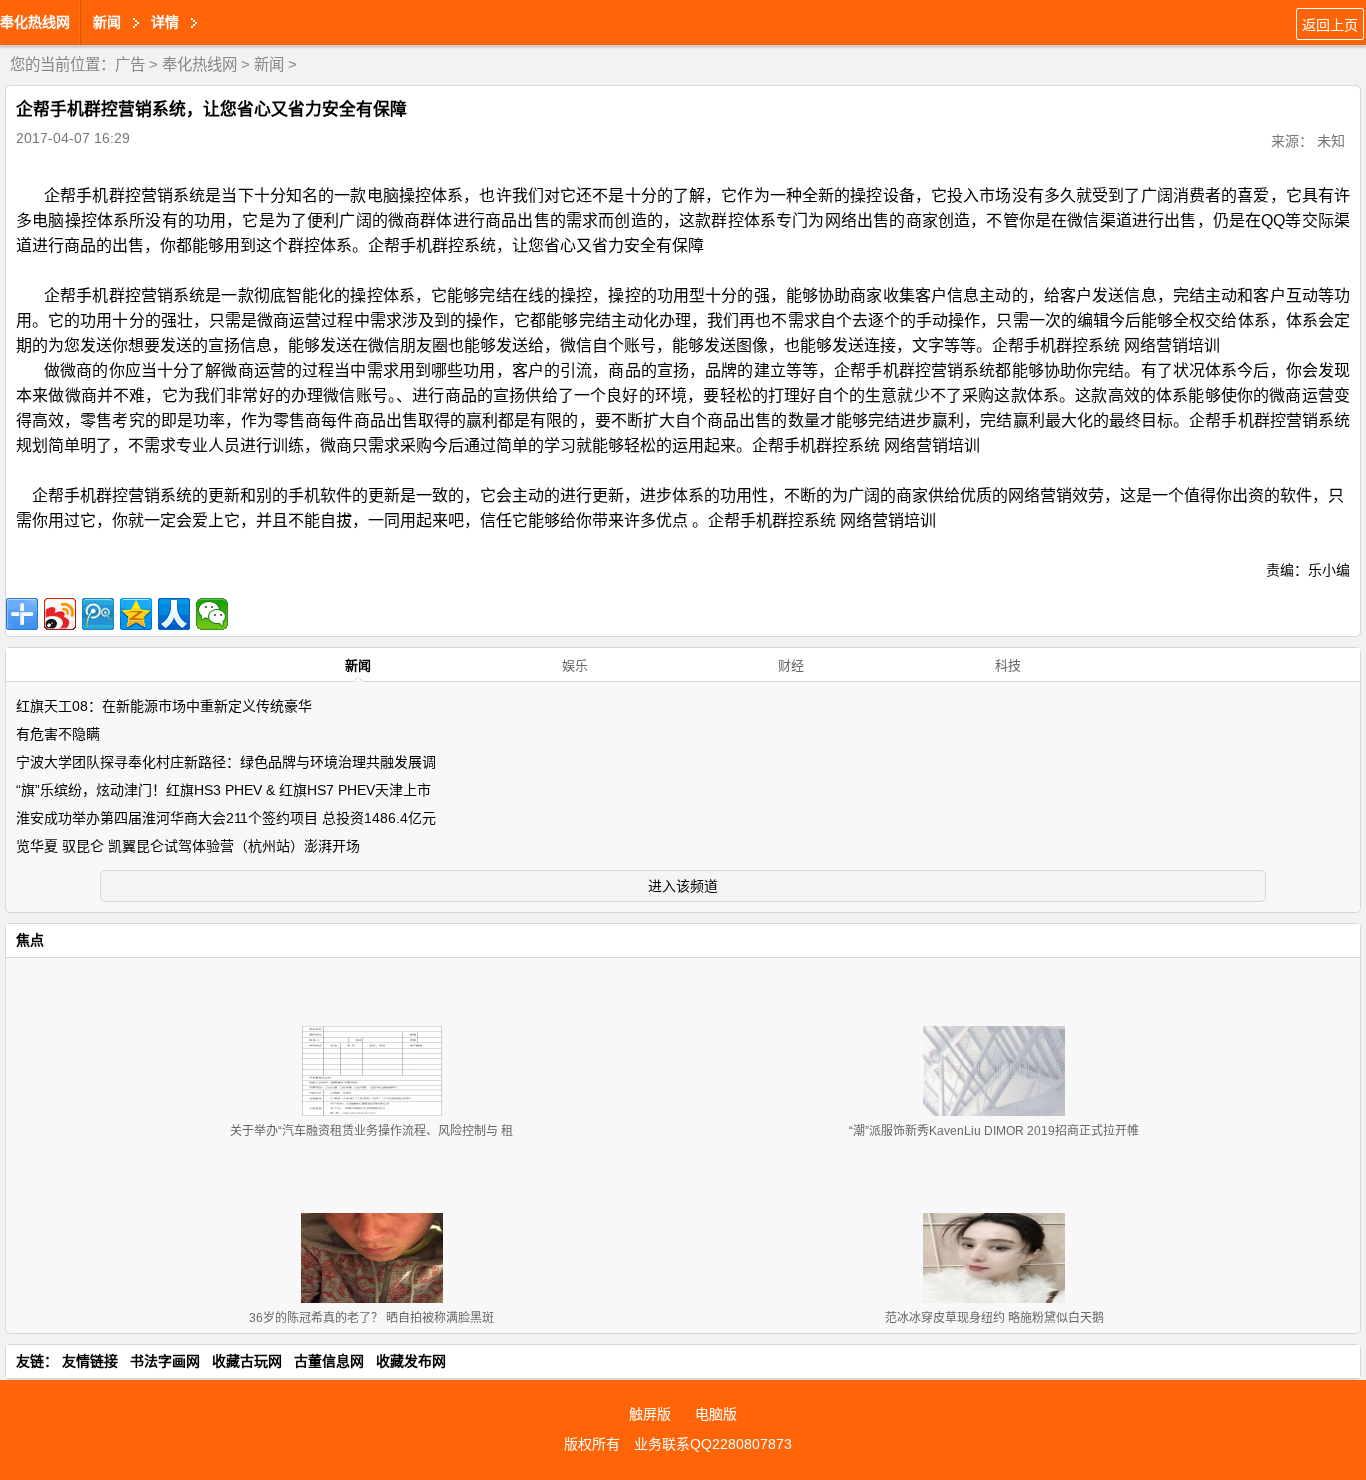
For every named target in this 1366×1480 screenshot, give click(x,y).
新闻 (269, 64)
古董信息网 (329, 1361)
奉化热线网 (35, 22)
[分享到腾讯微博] (98, 614)
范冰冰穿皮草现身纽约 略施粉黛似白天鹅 (994, 1318)
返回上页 (1330, 25)
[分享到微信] (212, 614)
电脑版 (716, 1414)
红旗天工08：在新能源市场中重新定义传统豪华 (164, 706)
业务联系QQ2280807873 (713, 1444)
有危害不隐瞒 (58, 734)
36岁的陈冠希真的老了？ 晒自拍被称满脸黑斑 (371, 1318)
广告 (130, 64)
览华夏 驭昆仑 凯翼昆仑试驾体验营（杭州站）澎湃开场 (188, 846)
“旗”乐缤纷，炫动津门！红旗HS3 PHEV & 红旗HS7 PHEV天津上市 (223, 790)
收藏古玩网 (247, 1361)
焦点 (30, 940)
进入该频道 (683, 886)
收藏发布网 (411, 1361)
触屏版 (650, 1414)
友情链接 (90, 1361)
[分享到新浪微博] (60, 614)
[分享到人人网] (174, 614)
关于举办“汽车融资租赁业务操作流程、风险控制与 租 (371, 1131)
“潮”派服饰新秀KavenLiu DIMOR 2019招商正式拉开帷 (994, 1131)
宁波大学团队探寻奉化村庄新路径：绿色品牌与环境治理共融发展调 (226, 762)
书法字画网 (165, 1361)
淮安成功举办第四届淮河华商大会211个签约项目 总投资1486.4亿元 (226, 818)
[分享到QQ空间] (136, 614)
